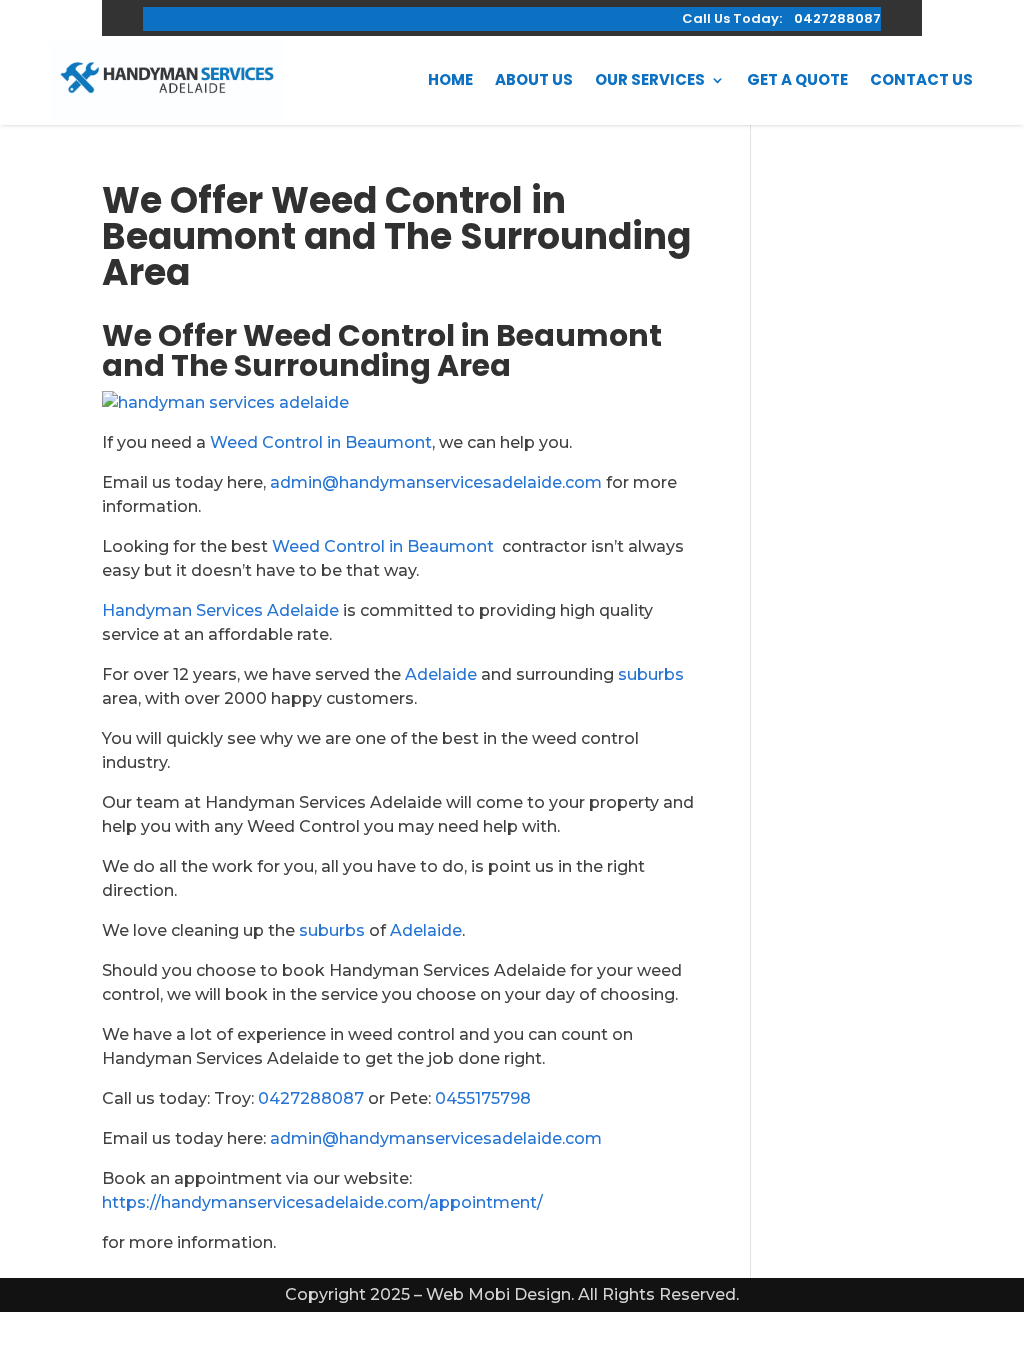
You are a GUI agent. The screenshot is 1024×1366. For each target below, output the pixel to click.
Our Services (650, 79)
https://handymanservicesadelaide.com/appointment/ (322, 1202)
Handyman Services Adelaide (220, 610)
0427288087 (311, 1098)
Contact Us (921, 79)
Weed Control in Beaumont (321, 442)
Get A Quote (797, 79)
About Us (534, 79)
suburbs (651, 674)
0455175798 (483, 1098)
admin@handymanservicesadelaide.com (436, 482)
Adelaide (441, 674)
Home (450, 79)
